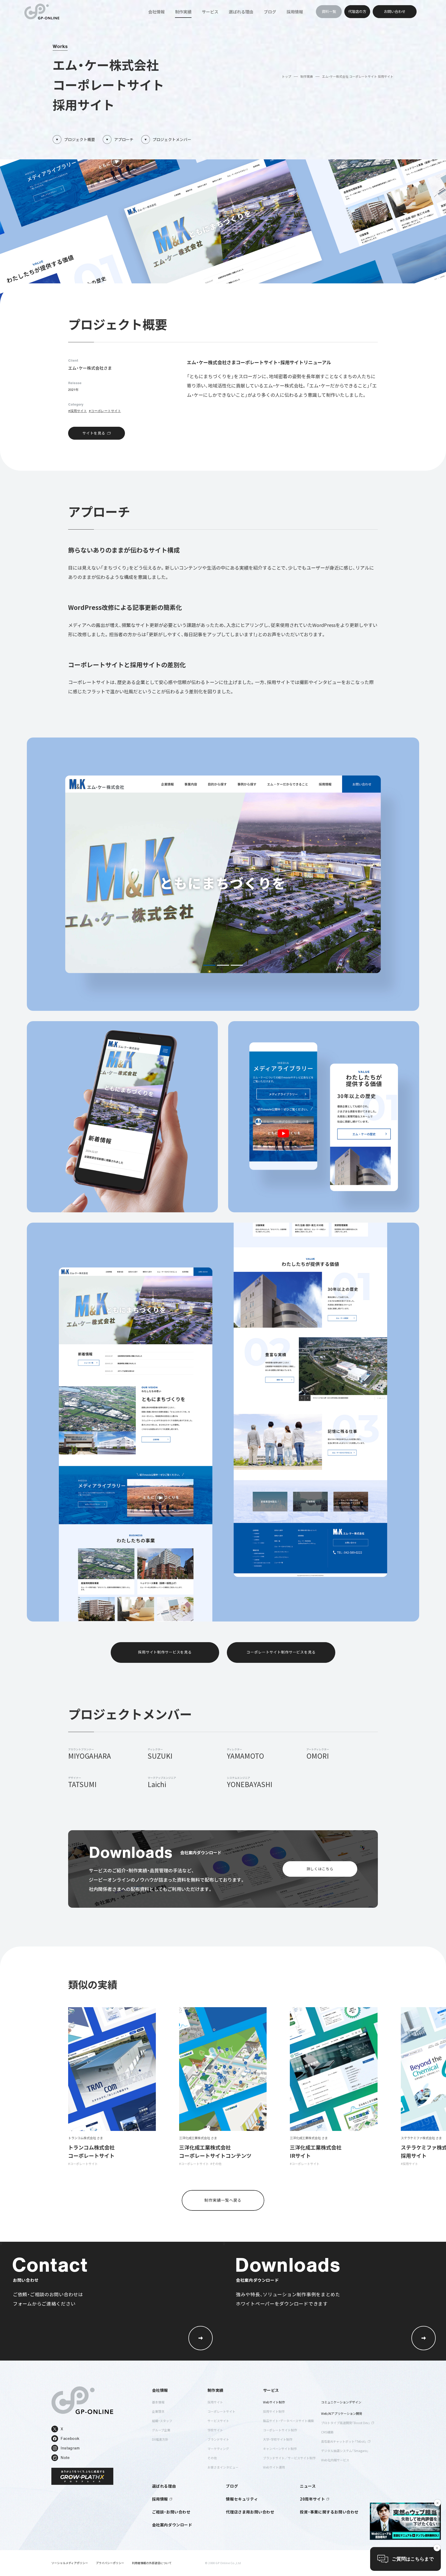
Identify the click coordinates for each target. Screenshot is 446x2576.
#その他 (216, 2164)
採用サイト (215, 2402)
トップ (286, 76)
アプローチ (124, 139)
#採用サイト (78, 411)
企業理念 (158, 2411)
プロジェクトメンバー (172, 139)
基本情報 (158, 2402)
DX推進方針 (160, 2439)
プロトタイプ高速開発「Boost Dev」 (346, 2423)
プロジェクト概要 (79, 139)
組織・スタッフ (162, 2421)
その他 (212, 2458)
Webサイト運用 (274, 2467)
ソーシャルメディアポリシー (70, 2563)
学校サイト (215, 2430)
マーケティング (218, 2449)
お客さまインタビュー (223, 2467)
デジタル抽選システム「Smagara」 (345, 2451)
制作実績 (307, 76)
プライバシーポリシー (110, 2563)
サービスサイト (218, 2421)
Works (60, 46)
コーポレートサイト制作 (280, 2430)
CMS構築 (327, 2432)
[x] (405, 2521)
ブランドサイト (218, 2439)
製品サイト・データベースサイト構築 (288, 2421)
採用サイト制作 (274, 2411)
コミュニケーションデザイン (341, 2402)
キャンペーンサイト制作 (280, 2449)
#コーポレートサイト (105, 411)
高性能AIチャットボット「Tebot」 (344, 2441)
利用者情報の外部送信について (152, 2563)
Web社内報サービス (335, 2460)
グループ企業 (161, 2430)
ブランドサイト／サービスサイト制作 (289, 2458)
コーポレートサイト (221, 2411)
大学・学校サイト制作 (278, 2439)
